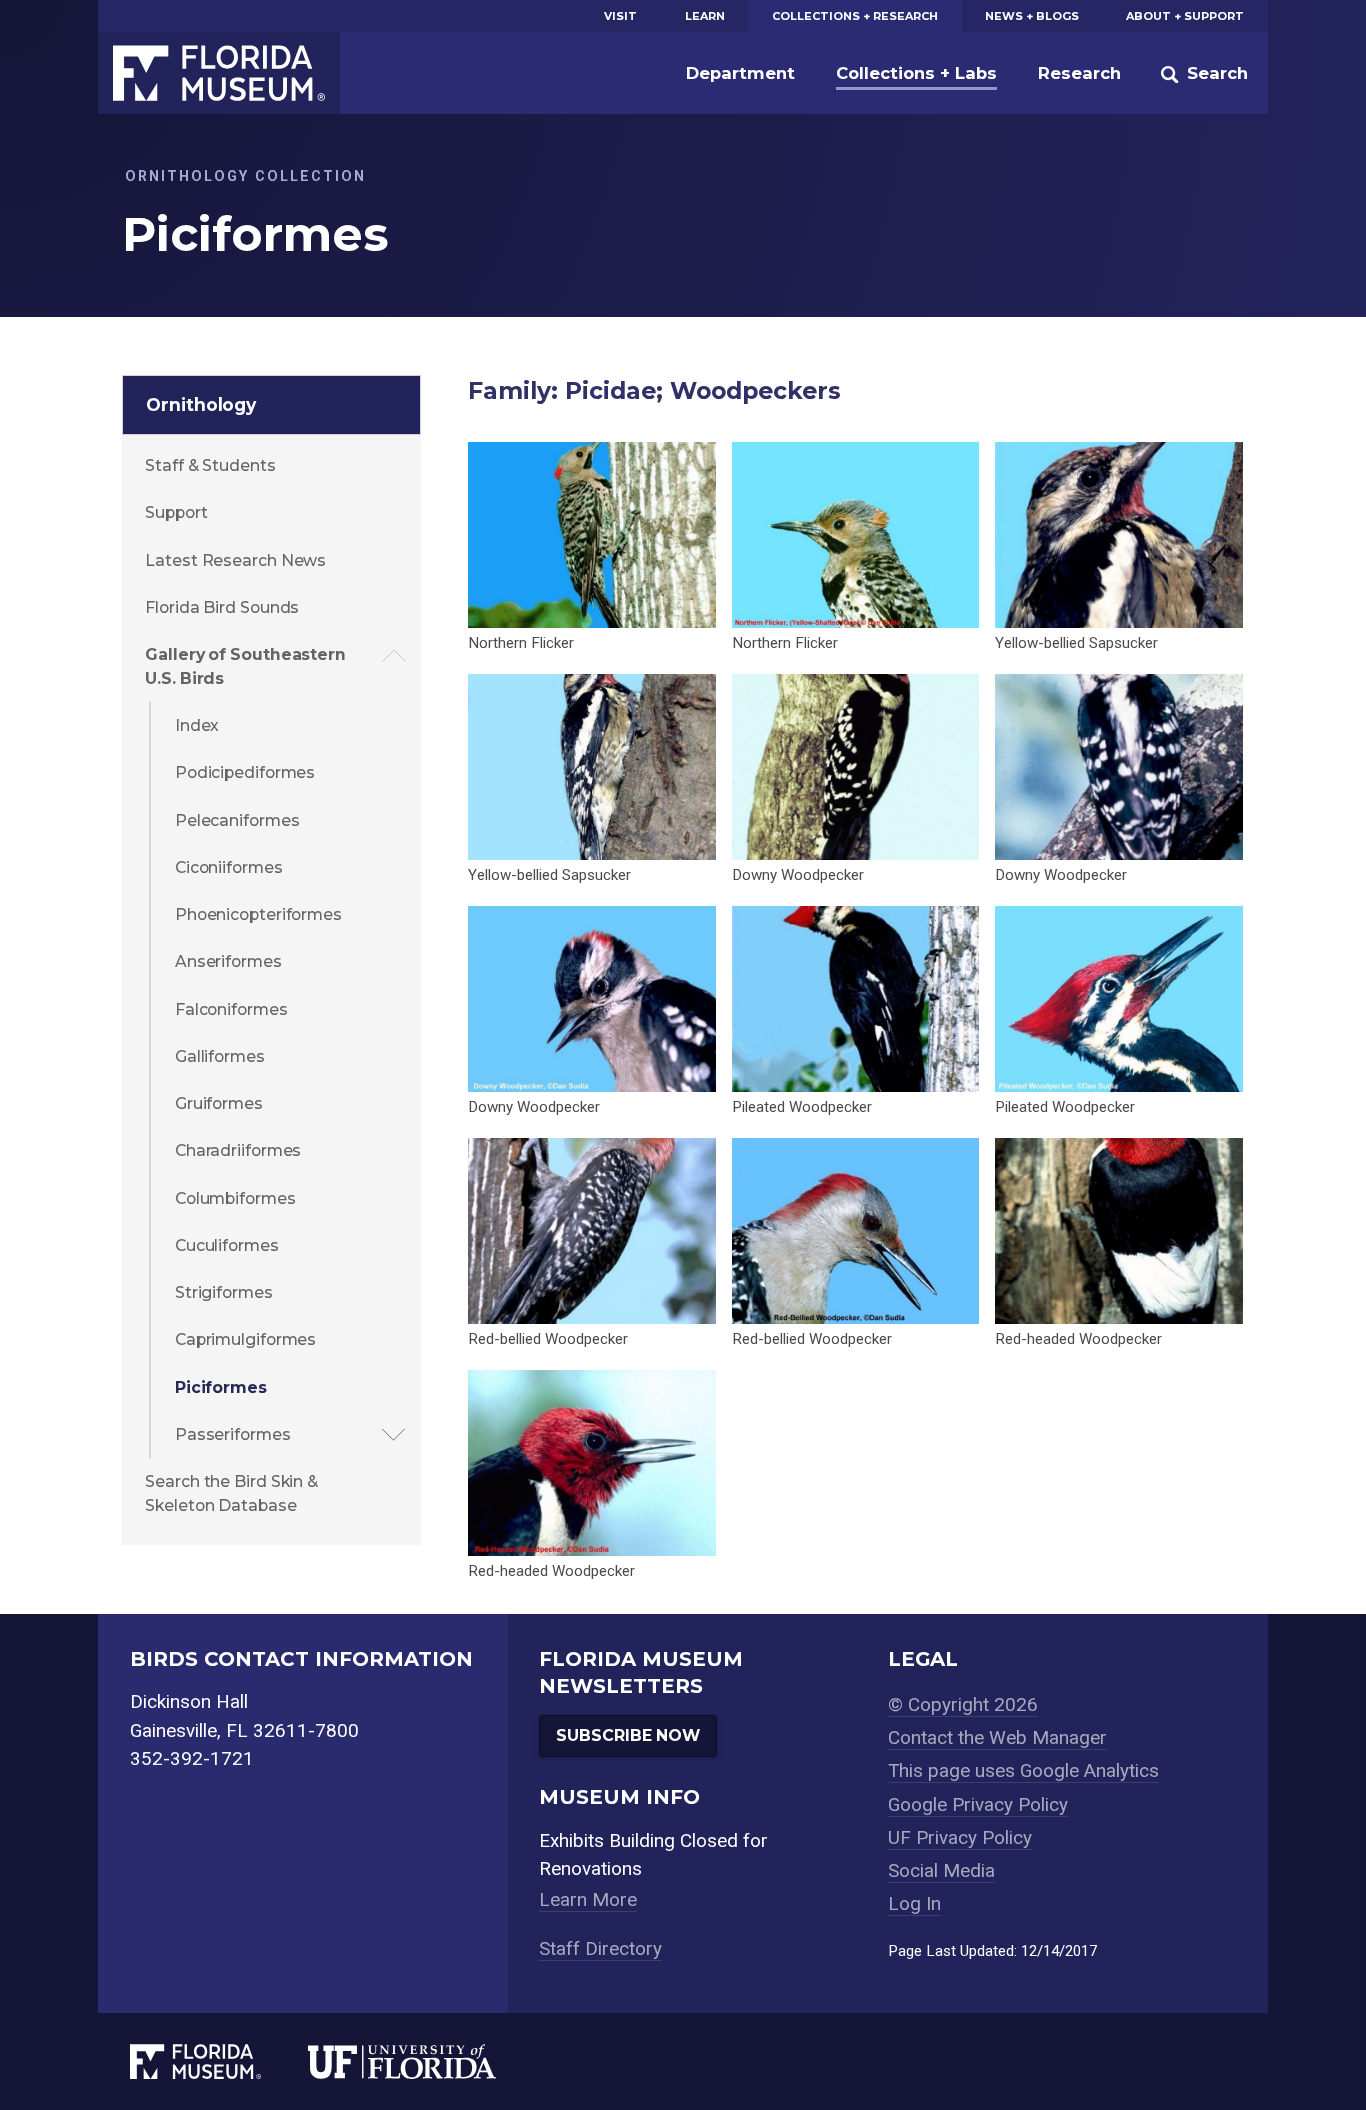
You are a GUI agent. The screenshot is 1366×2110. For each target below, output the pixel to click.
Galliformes (220, 1056)
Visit (620, 16)
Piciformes (221, 1387)
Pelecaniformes (237, 820)
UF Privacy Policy (960, 1837)
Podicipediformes (245, 772)
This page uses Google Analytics (1023, 1770)
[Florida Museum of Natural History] (219, 2061)
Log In (914, 1903)
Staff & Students (210, 465)
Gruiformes (219, 1103)
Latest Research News (235, 560)
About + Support (1185, 16)
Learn (705, 16)
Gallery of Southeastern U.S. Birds (245, 666)
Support (176, 512)
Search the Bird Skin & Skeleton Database (231, 1493)
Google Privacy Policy (978, 1804)
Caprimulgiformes (245, 1339)
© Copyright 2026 (963, 1704)
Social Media (941, 1870)
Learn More (588, 1899)
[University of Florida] (425, 2061)
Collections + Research (855, 16)
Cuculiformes (227, 1245)
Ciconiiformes (229, 867)
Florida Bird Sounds (222, 607)
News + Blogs (1032, 16)
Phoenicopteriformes (258, 914)
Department (740, 73)
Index (197, 725)
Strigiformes (224, 1292)
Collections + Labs (916, 73)
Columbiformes (235, 1198)
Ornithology (201, 404)
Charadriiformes (238, 1150)
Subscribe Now (628, 1735)
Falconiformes (231, 1009)
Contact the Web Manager (997, 1737)
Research (1079, 73)
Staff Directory (600, 1948)
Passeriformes (233, 1434)
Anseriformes (228, 961)
